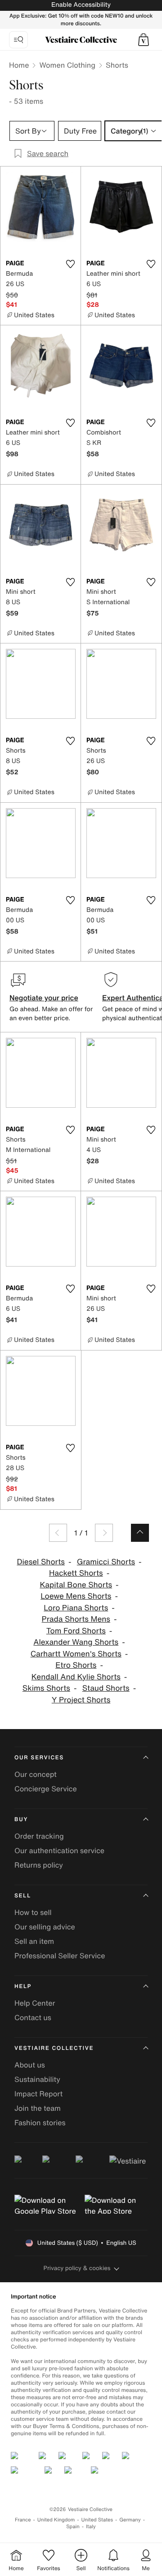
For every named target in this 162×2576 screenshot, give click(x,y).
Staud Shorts (106, 1688)
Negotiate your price (44, 998)
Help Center (35, 2003)
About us (30, 2065)
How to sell (33, 1912)
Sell (23, 1896)
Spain (73, 2527)
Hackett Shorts (76, 1573)
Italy (91, 2527)
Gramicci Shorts (106, 1562)
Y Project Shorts (81, 1700)
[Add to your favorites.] (70, 264)
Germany (130, 2520)
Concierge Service (46, 1789)
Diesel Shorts (41, 1562)
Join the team (38, 2108)
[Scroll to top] (140, 1533)
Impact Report (38, 2094)
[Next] (104, 1533)
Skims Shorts (46, 1688)
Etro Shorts (76, 1665)
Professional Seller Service (60, 1956)
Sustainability (37, 2079)
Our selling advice (45, 1927)
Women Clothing (67, 65)
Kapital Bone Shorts (76, 1585)
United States (97, 2520)
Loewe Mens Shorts (76, 1596)
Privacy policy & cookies (77, 2268)
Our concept (36, 1774)
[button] (144, 40)
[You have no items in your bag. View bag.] (144, 40)
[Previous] (58, 1533)
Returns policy (39, 1865)
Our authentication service (59, 1850)
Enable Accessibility (81, 5)
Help (23, 1986)
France (23, 2520)
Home (19, 65)
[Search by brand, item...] (18, 40)
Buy (21, 1820)
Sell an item (34, 1941)
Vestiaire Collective (54, 2048)
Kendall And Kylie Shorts (76, 1677)
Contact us (33, 2017)
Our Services (39, 1758)
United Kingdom (56, 2520)
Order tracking (39, 1836)
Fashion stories (40, 2123)
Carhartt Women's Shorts (76, 1654)
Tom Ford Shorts (76, 1631)
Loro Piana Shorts (76, 1608)
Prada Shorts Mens (76, 1619)
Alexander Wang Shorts (76, 1642)
